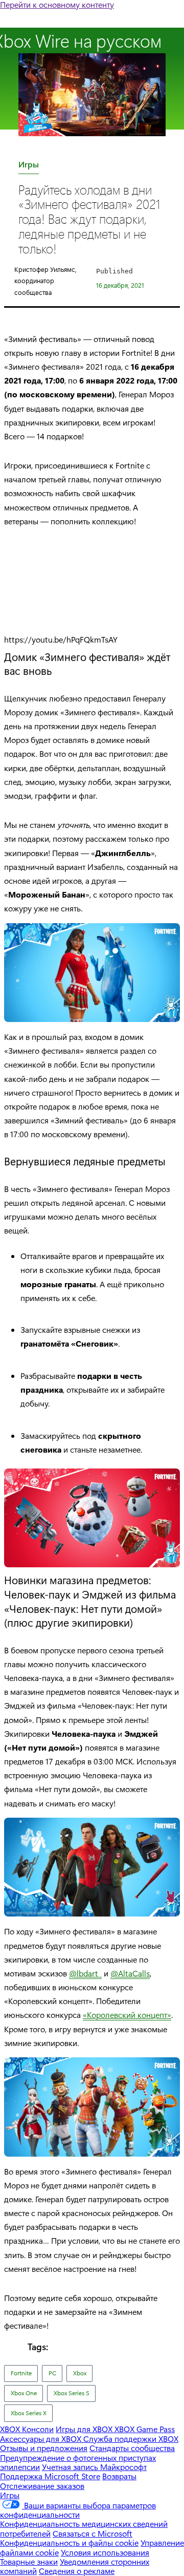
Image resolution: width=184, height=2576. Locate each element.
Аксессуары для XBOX (42, 2439)
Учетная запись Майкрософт (94, 2467)
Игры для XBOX (85, 2429)
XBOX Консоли (27, 2429)
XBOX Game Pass (145, 2429)
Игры (29, 166)
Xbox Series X (29, 2413)
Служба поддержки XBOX (131, 2439)
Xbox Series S (72, 2393)
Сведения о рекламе (77, 2571)
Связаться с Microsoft (93, 2533)
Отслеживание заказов (42, 2486)
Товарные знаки (29, 2561)
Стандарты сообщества (132, 2448)
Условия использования (105, 2552)
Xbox (80, 2373)
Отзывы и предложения (44, 2448)
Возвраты (119, 2476)
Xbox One (24, 2393)
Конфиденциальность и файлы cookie (69, 2542)
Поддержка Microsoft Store (50, 2476)
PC (52, 2373)
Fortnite (21, 2373)
